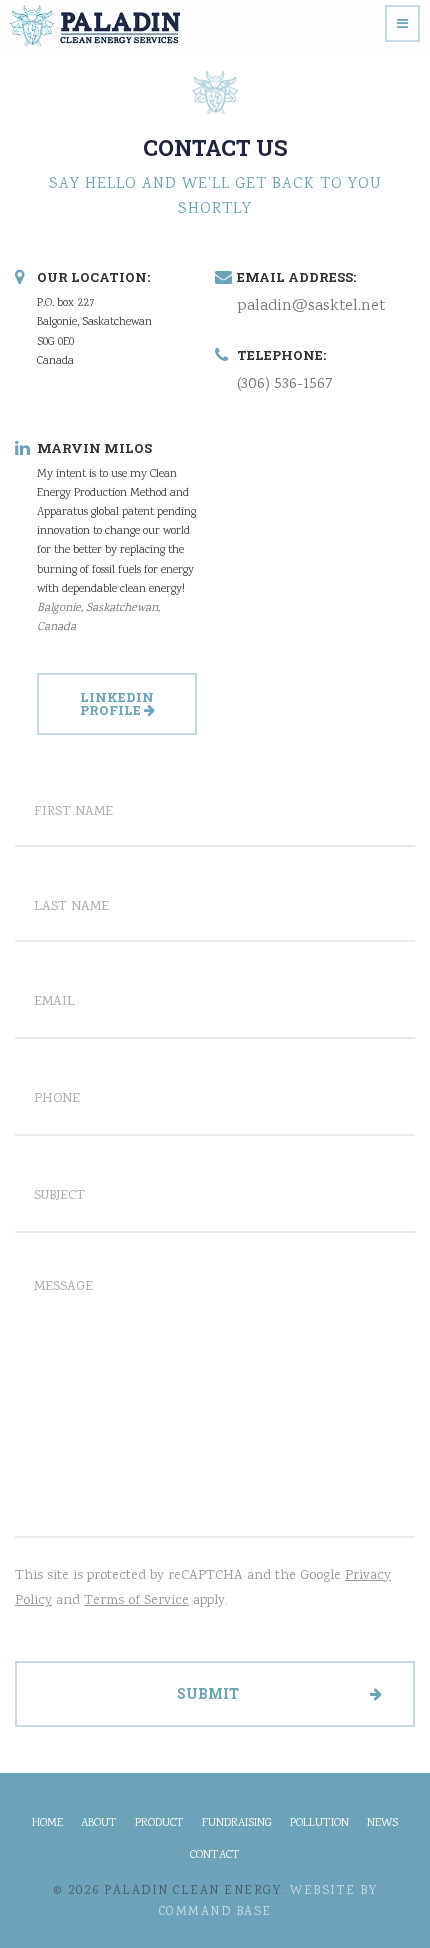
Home (47, 1824)
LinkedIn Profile (117, 703)
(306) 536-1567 (285, 384)
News (382, 1824)
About (99, 1824)
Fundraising (237, 1824)
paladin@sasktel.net (311, 306)
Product (159, 1824)
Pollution (319, 1824)
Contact (215, 1856)
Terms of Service (136, 1601)
